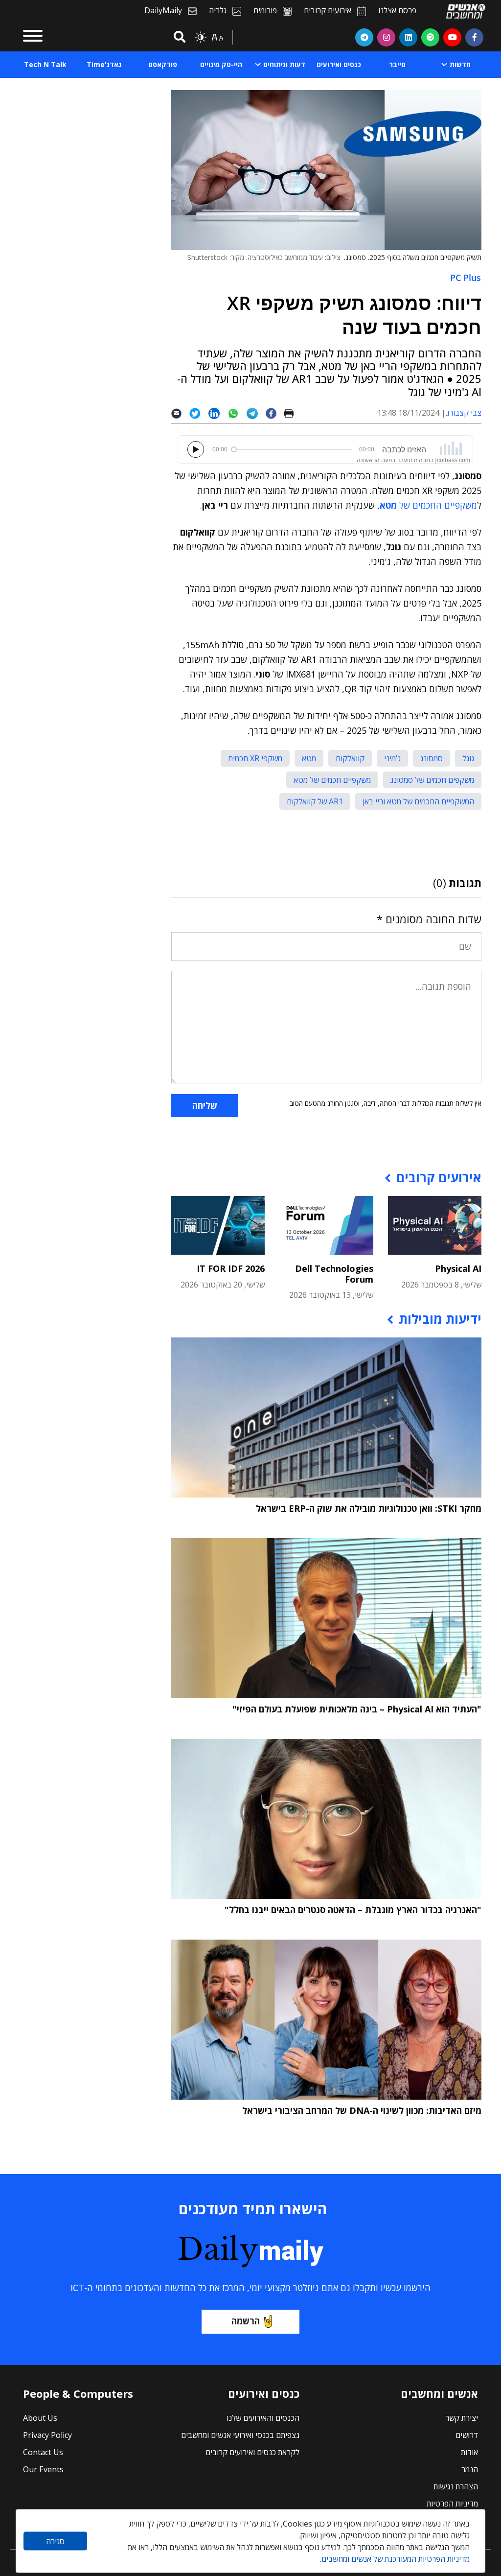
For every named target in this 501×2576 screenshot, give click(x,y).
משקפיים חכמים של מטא (332, 780)
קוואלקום (350, 758)
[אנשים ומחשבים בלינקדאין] (408, 37)
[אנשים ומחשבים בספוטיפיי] (430, 37)
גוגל (468, 758)
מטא (309, 758)
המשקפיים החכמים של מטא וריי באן (418, 801)
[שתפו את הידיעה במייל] (180, 413)
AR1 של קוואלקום (315, 801)
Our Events (43, 2469)
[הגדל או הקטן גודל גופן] (217, 37)
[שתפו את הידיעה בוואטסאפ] (237, 413)
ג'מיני (392, 758)
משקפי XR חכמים (255, 758)
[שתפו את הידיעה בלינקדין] (218, 413)
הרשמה (246, 2321)
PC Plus (466, 278)
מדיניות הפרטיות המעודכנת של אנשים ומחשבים (396, 2559)
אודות (469, 2452)
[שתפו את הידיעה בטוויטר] (199, 413)
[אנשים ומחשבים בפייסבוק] (474, 37)
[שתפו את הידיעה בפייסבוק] (275, 413)
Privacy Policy (47, 2435)
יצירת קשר (462, 2418)
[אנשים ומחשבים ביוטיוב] (452, 37)
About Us (40, 2418)
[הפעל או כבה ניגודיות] (201, 37)
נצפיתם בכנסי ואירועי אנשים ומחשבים (240, 2435)
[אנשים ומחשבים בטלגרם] (364, 37)
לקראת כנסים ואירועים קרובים (252, 2452)
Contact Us (43, 2452)
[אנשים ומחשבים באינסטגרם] (386, 37)
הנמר (470, 2469)
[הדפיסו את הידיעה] (293, 413)
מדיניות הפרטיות (452, 2504)
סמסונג (432, 758)
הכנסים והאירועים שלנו (263, 2418)
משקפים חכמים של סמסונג (432, 780)
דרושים (467, 2435)
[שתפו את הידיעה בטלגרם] (256, 413)
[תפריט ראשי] (33, 37)
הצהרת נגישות (456, 2486)
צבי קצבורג (464, 413)
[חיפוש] (178, 37)
